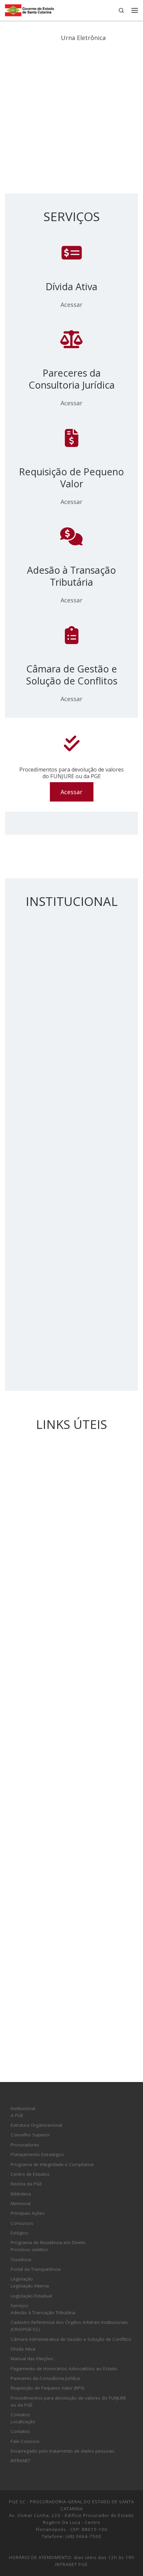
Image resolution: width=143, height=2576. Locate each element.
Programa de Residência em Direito (48, 2242)
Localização (23, 2422)
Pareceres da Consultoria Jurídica (45, 2378)
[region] (71, 112)
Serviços (19, 2305)
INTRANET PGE (71, 2564)
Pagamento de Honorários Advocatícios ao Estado (64, 2369)
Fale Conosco (25, 2441)
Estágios (19, 2233)
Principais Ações (28, 2213)
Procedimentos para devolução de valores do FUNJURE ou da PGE (68, 2401)
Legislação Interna (30, 2286)
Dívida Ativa (23, 2349)
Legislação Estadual (31, 2296)
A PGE (17, 2115)
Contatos (20, 2415)
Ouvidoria (21, 2259)
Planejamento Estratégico (37, 2154)
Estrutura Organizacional (36, 2125)
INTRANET (20, 2461)
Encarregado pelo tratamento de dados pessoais (63, 2451)
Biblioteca (21, 2194)
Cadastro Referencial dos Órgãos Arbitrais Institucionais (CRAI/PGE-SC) (69, 2326)
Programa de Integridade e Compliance (52, 2164)
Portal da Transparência (36, 2269)
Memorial (21, 2203)
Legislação (22, 2279)
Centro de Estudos (30, 2174)
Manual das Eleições (32, 2359)
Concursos (22, 2223)
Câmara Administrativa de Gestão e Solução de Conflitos (71, 2339)
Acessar (71, 305)
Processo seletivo (29, 2249)
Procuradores (25, 2145)
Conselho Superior (30, 2135)
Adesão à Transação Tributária (43, 2312)
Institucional (23, 2108)
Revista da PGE (26, 2184)
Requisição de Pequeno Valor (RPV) (48, 2388)
